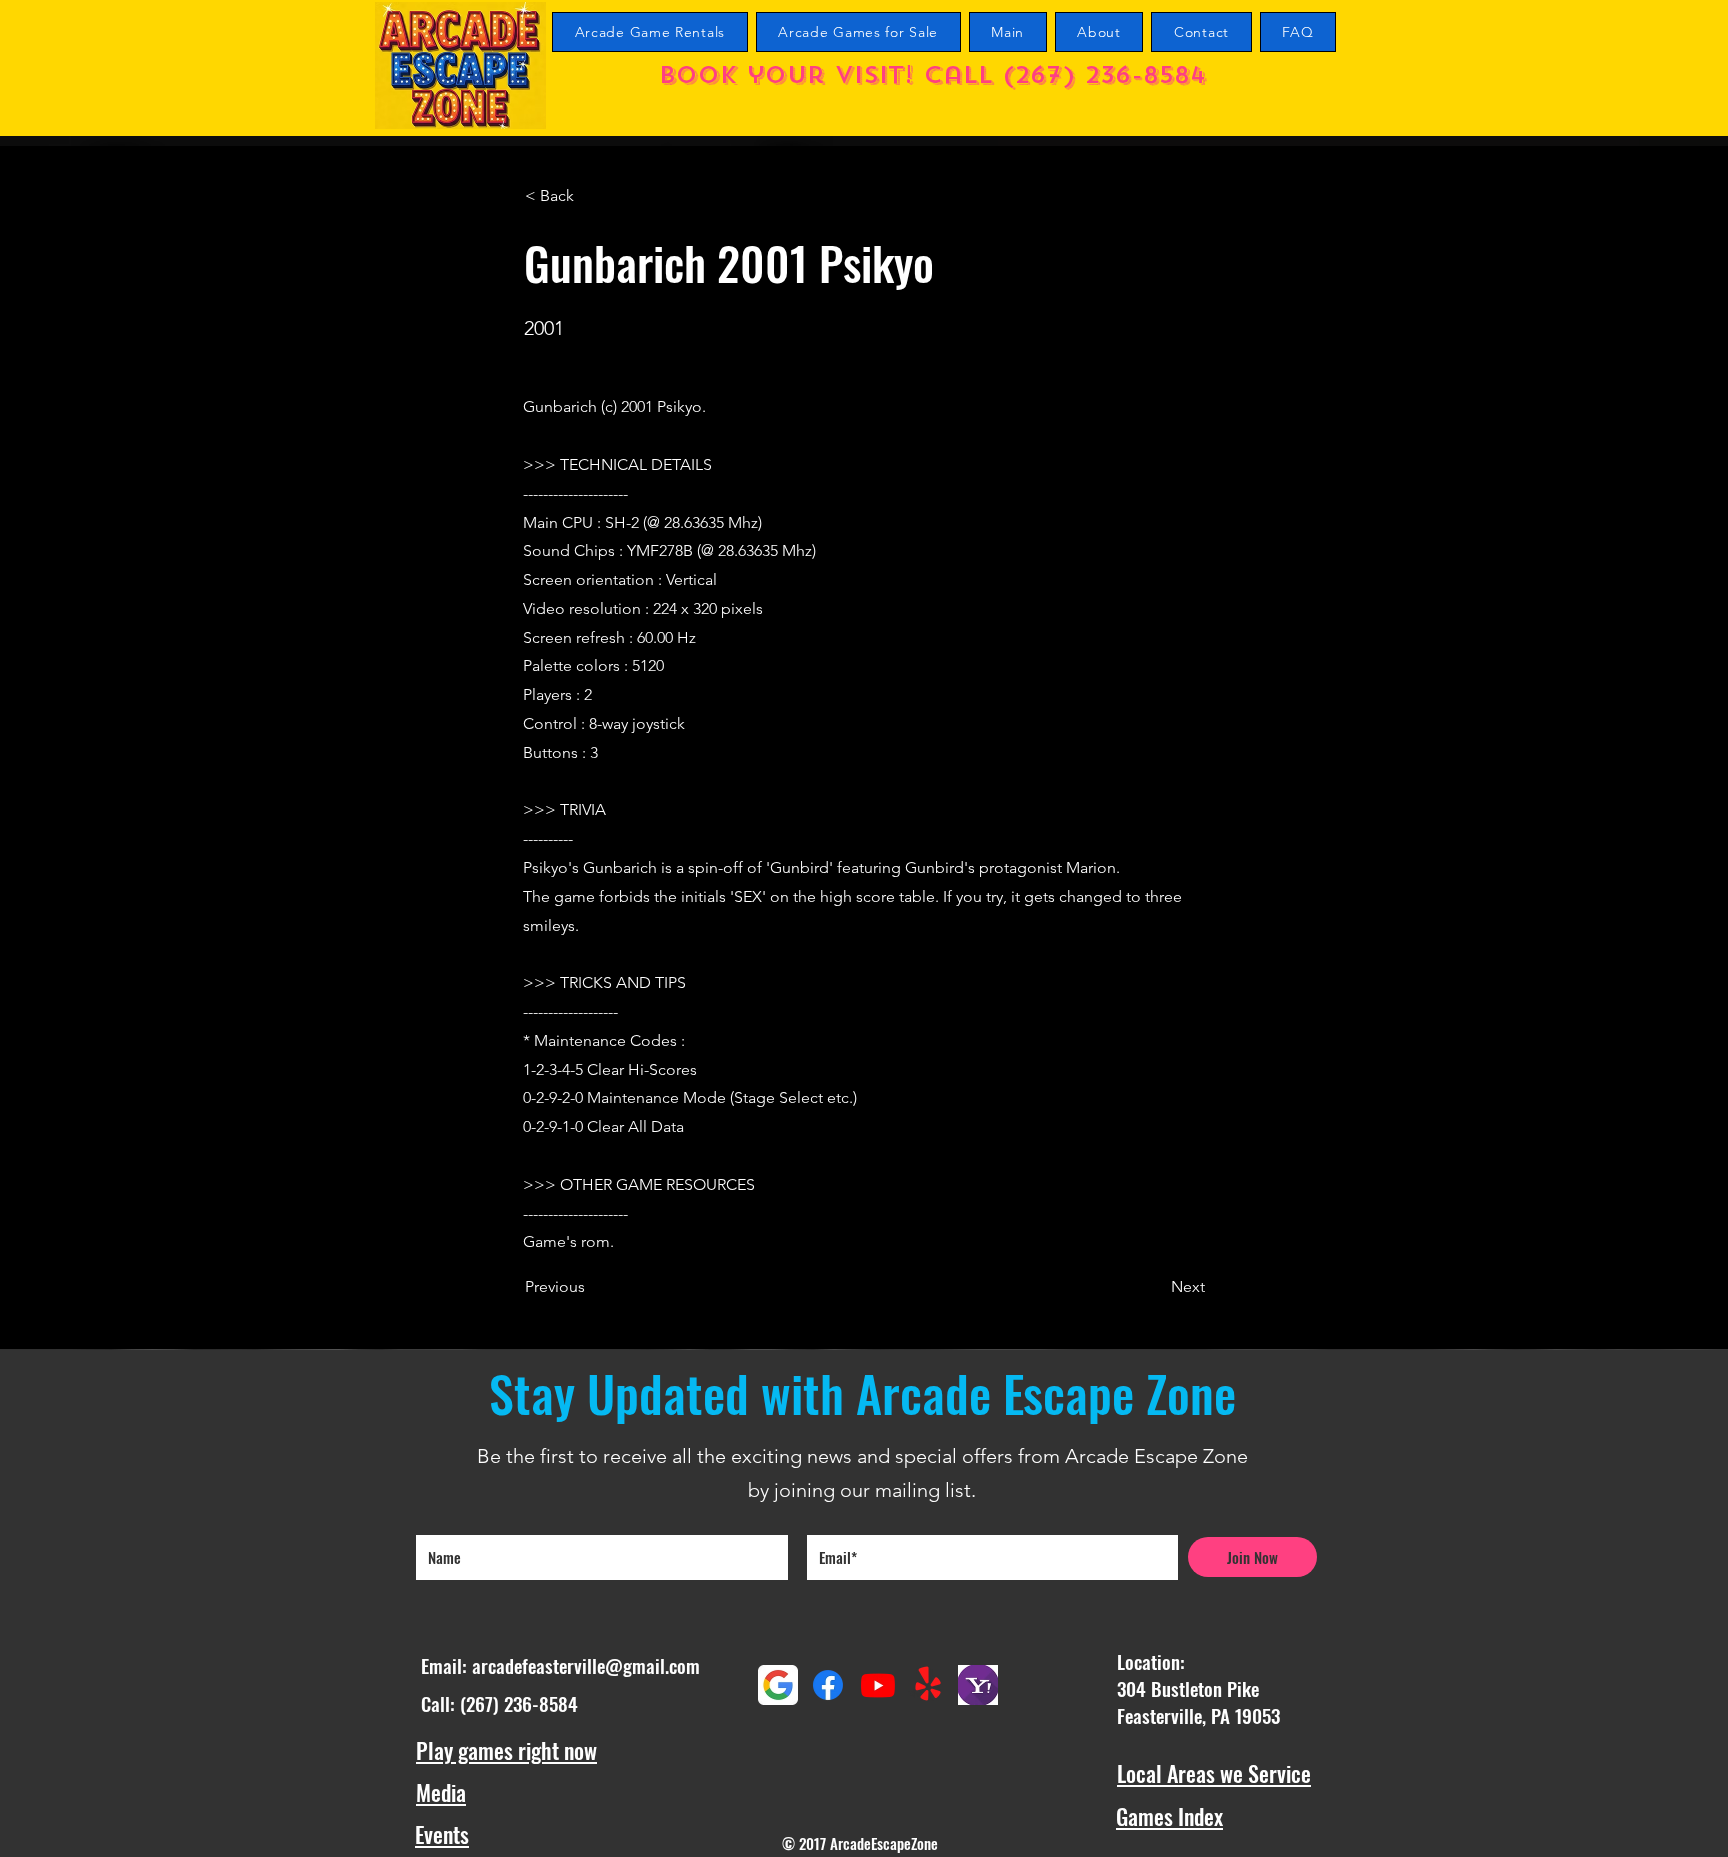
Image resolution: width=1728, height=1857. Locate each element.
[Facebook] (828, 1685)
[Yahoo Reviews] (978, 1685)
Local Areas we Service (1214, 1773)
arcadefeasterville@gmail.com (586, 1665)
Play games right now (506, 1750)
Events (442, 1834)
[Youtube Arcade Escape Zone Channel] (878, 1685)
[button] (591, 196)
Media (441, 1792)
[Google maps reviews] (778, 1685)
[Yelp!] (928, 1685)
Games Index (1169, 1816)
